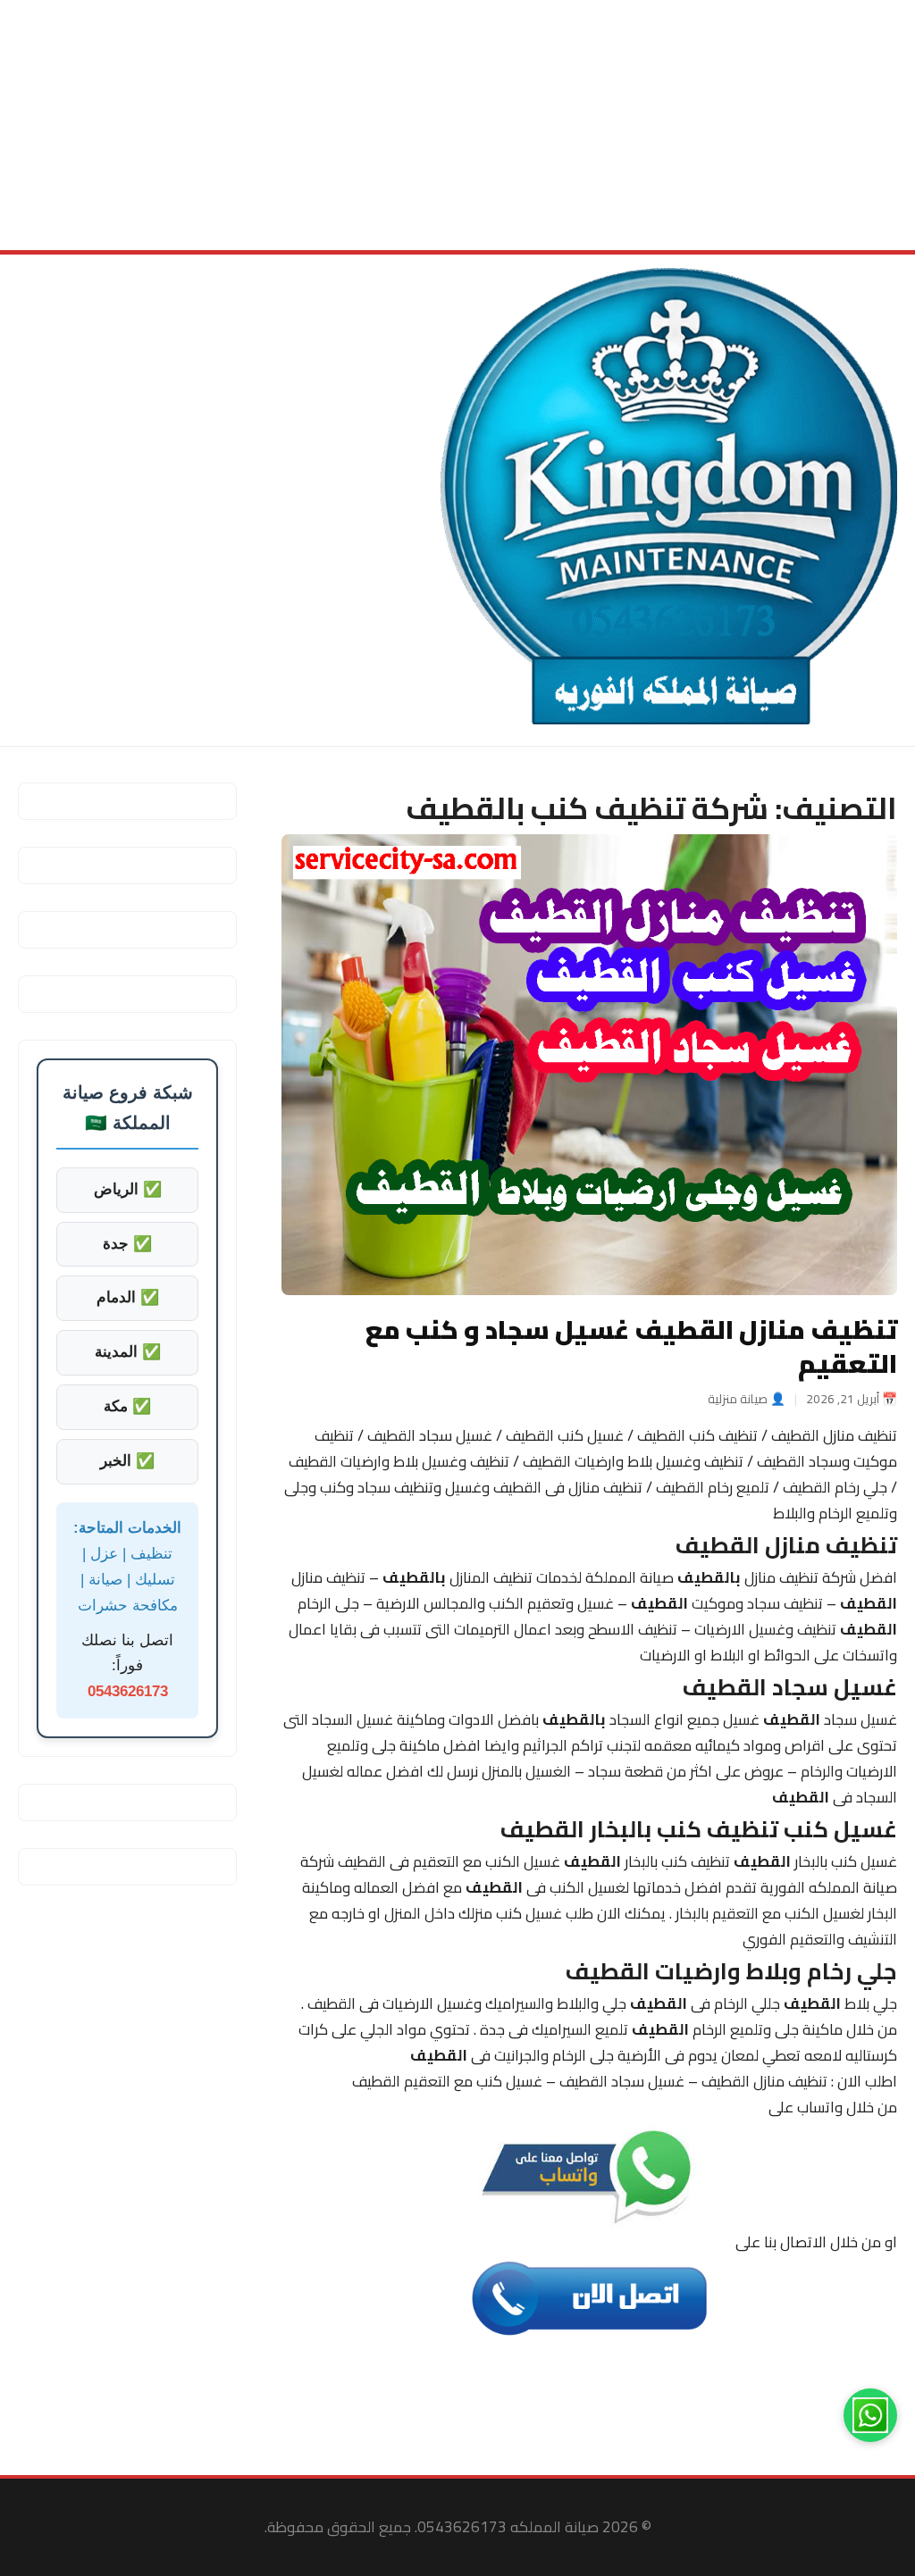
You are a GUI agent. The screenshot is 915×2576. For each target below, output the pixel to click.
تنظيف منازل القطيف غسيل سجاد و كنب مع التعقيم (631, 1346)
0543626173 (128, 1691)
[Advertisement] (457, 125)
